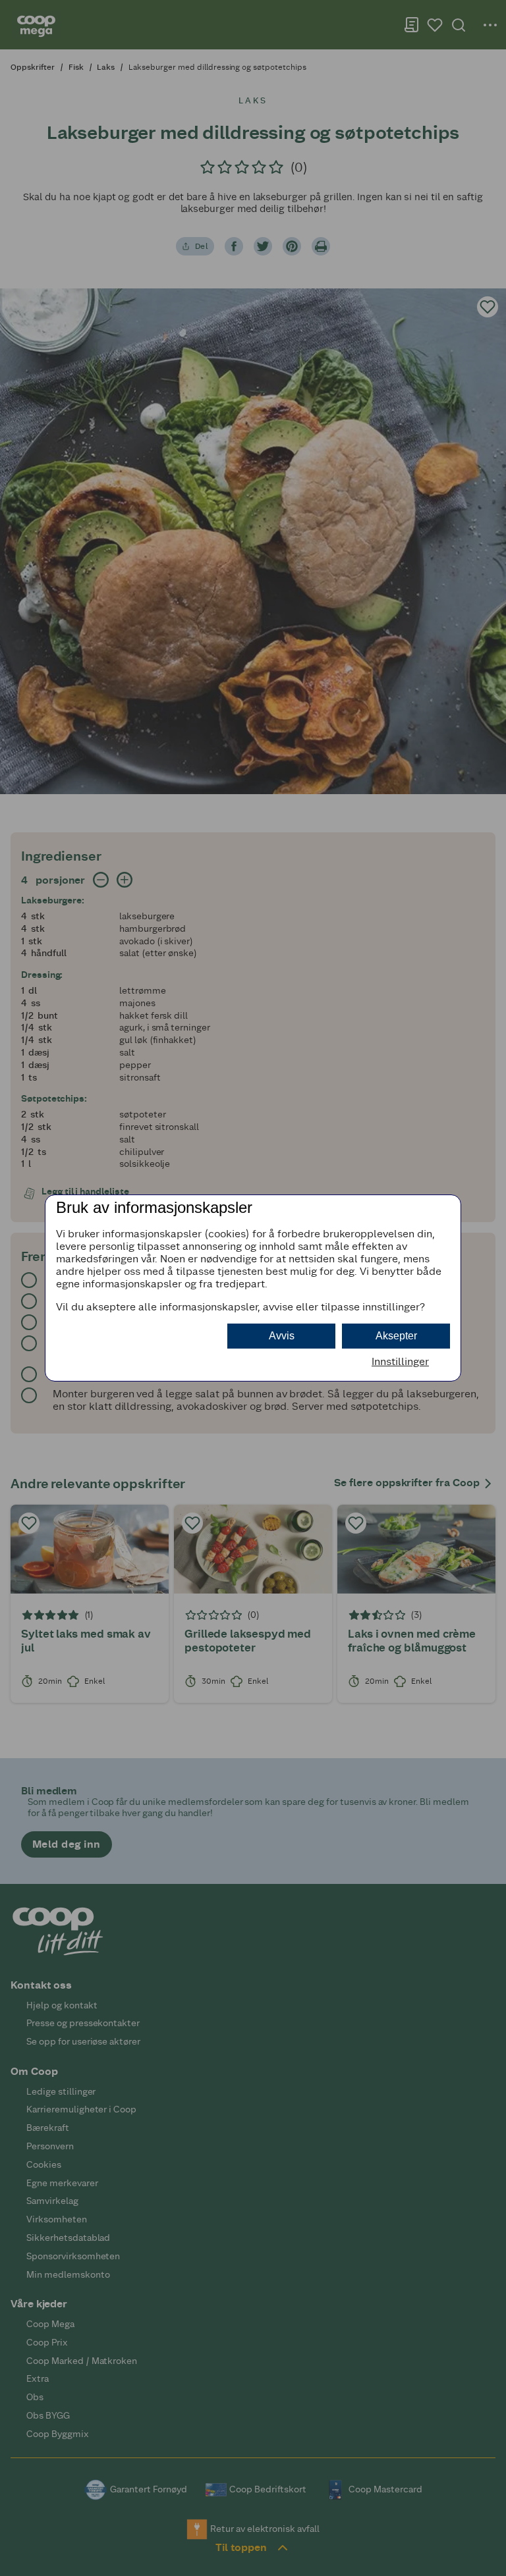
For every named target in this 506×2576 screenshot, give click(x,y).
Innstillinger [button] (400, 1361)
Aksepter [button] (396, 1336)
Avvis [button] (282, 1336)
